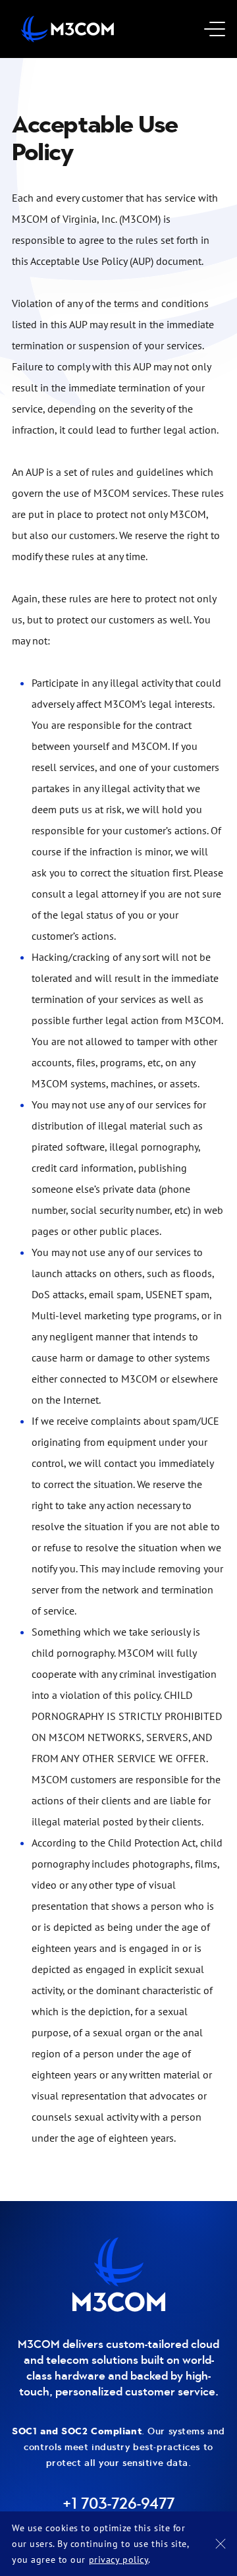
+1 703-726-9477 (118, 2504)
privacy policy (119, 2559)
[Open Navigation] (209, 29)
